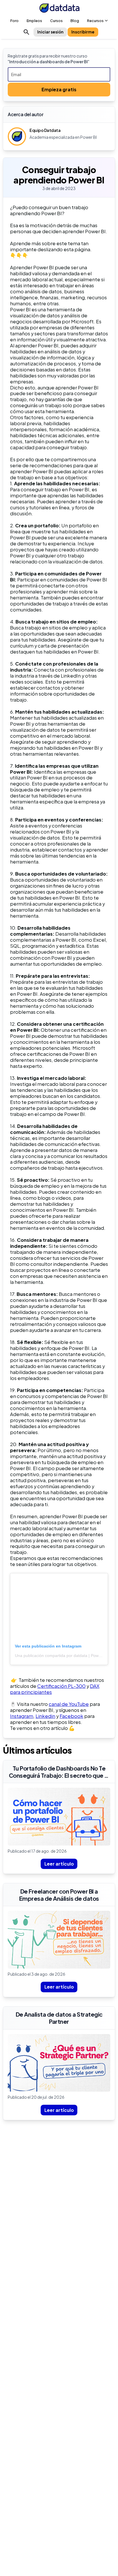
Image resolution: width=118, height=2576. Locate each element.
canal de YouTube (69, 1704)
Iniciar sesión (50, 32)
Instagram (22, 1716)
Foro (14, 21)
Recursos (95, 21)
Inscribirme (83, 32)
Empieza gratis (59, 89)
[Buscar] (26, 32)
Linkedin (45, 1716)
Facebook (71, 1716)
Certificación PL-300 (61, 1686)
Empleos (34, 21)
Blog (75, 21)
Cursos (56, 21)
